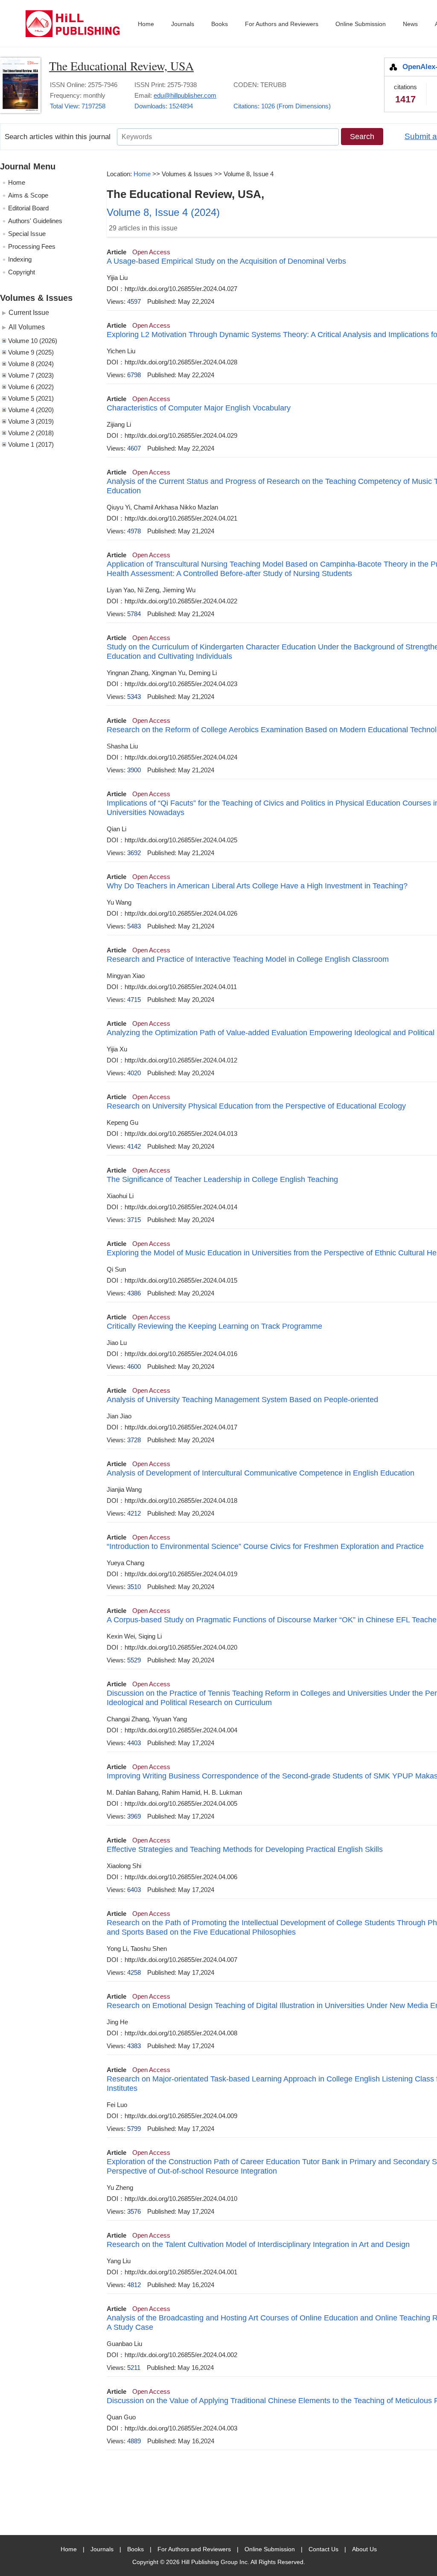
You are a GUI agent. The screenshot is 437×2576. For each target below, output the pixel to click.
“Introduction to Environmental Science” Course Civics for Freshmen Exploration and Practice (265, 1546)
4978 (134, 531)
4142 (134, 1146)
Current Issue (29, 312)
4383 (134, 2046)
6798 (134, 375)
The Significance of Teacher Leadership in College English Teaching (222, 1179)
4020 (134, 1073)
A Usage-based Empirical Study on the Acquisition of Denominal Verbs (226, 261)
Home (146, 24)
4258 (134, 1972)
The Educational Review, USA (121, 66)
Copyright (22, 272)
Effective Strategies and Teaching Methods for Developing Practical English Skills (245, 1849)
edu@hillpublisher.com (185, 95)
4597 (134, 301)
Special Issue (27, 234)
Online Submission (361, 24)
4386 (134, 1293)
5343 (134, 697)
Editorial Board (28, 208)
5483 (134, 926)
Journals (183, 24)
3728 (134, 1440)
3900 (134, 770)
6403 (134, 1890)
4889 (134, 2441)
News (410, 24)
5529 (134, 1660)
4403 (134, 1743)
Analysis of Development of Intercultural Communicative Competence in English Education (261, 1473)
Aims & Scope (28, 195)
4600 (134, 1367)
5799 (134, 2129)
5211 (134, 2368)
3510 (134, 1587)
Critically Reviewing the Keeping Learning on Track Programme (214, 1326)
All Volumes (27, 327)
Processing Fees (32, 246)
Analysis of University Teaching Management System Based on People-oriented (242, 1400)
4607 (134, 448)
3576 (134, 2211)
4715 (134, 1000)
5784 (134, 614)
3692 (134, 853)
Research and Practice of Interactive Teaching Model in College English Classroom (248, 959)
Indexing (20, 259)
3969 (134, 1816)
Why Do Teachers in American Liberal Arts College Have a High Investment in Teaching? (257, 886)
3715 (134, 1220)
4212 (134, 1513)
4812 (134, 2285)
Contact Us (323, 2549)
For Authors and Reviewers (282, 24)
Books (220, 24)
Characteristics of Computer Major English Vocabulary (199, 408)
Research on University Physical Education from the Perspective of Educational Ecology (256, 1106)
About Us (364, 2549)
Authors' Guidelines (35, 221)
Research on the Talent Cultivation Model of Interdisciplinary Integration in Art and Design (258, 2244)
